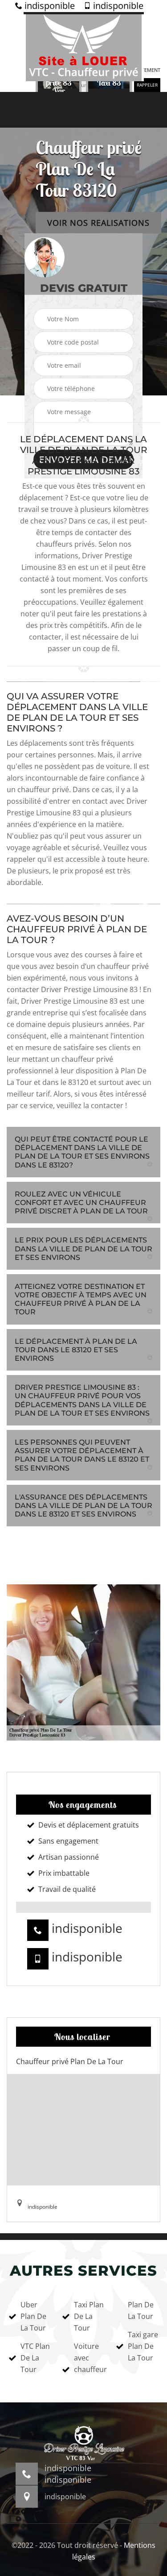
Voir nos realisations (98, 223)
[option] (59, 83)
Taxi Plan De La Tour (89, 2316)
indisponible (49, 6)
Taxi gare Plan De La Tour (143, 2346)
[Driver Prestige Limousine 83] (84, 47)
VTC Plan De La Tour (35, 2358)
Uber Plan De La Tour (33, 2316)
